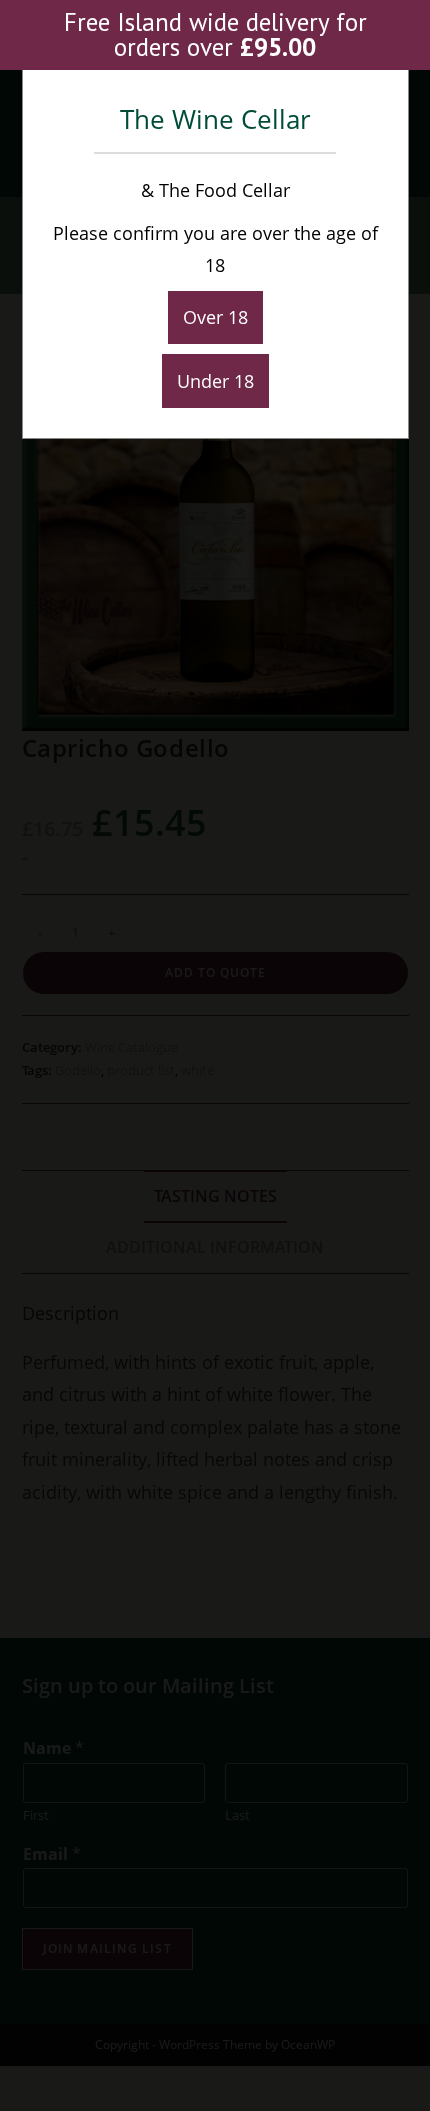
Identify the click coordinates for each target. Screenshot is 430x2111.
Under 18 (215, 381)
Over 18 (215, 317)
